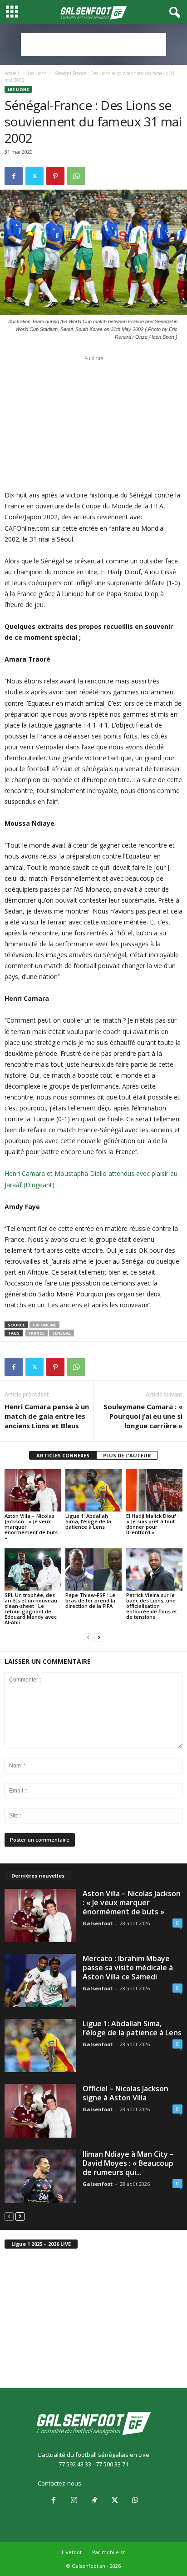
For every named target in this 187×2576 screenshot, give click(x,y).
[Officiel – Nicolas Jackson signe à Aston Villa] (40, 2111)
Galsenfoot (98, 1923)
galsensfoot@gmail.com (117, 2483)
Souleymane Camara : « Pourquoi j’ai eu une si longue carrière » (143, 1416)
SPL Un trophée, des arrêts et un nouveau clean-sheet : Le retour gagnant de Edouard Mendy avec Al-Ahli (31, 1609)
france (37, 1333)
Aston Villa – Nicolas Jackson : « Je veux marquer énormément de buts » (132, 1903)
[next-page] (99, 1638)
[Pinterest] (55, 176)
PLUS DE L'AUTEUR (127, 1455)
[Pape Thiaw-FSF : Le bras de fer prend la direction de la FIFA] (93, 1569)
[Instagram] (74, 2501)
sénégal (62, 1333)
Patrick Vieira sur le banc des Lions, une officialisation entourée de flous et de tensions (152, 1606)
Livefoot (72, 2552)
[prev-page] (88, 1638)
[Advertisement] (93, 45)
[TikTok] (94, 2501)
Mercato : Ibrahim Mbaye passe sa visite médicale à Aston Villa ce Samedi (128, 1968)
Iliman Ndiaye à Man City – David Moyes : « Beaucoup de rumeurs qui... (128, 2163)
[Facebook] (14, 176)
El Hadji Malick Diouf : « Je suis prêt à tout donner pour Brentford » (153, 1524)
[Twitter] (34, 176)
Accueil (12, 73)
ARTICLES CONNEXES (63, 1455)
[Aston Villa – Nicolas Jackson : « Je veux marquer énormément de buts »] (33, 1490)
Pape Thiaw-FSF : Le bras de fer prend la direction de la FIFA (90, 1600)
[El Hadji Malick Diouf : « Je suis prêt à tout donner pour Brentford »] (154, 1490)
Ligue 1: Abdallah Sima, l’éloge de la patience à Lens (88, 1521)
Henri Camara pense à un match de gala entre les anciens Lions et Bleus (47, 1416)
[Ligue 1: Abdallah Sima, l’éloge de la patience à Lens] (93, 1490)
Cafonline (44, 1325)
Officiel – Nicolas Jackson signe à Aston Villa (125, 2093)
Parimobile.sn (109, 2552)
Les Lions (37, 73)
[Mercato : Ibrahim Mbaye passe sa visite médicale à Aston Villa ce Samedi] (40, 1981)
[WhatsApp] (76, 176)
